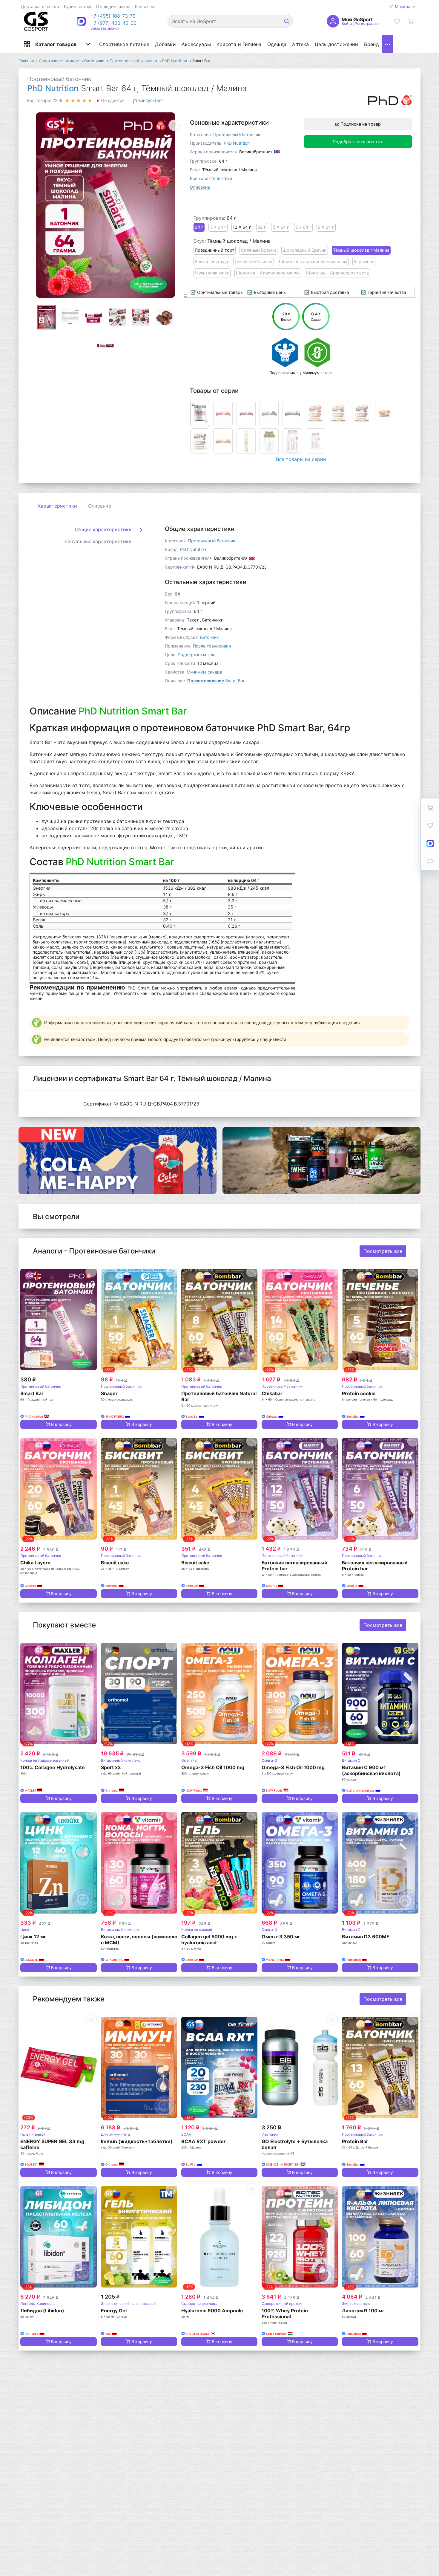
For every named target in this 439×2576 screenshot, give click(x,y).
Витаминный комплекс (121, 1760)
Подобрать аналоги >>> (358, 142)
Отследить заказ (113, 6)
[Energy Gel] (139, 2237)
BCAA (186, 2134)
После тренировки (212, 646)
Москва (403, 6)
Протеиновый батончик (59, 79)
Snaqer (109, 1393)
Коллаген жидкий (197, 1930)
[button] (113, 16)
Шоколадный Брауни (305, 250)
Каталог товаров (56, 44)
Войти (347, 23)
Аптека (300, 44)
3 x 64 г (218, 227)
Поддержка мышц (197, 655)
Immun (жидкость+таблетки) (137, 2141)
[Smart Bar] (58, 1320)
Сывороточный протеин (283, 2304)
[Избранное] (397, 21)
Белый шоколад (211, 261)
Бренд (372, 44)
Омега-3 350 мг (281, 1937)
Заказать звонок (105, 28)
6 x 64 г (326, 227)
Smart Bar (216, 681)
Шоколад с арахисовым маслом (313, 261)
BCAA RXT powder (204, 2141)
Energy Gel (114, 2311)
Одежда (277, 44)
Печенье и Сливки (254, 261)
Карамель (364, 261)
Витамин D (351, 1930)
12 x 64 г (242, 227)
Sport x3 (111, 1767)
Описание (200, 187)
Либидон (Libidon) (42, 2311)
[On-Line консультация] (430, 843)
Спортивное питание (124, 44)
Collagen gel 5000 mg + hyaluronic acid (209, 1940)
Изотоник (270, 2134)
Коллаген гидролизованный (45, 1760)
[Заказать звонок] (430, 861)
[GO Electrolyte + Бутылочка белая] (300, 2067)
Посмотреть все (383, 1251)
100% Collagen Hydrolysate (53, 1767)
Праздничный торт (215, 250)
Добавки (165, 44)
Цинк (25, 1930)
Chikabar (272, 1393)
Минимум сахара (204, 672)
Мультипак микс (212, 273)
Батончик (209, 637)
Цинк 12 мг (33, 1937)
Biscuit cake (115, 1563)
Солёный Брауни (259, 250)
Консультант (150, 100)
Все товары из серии (301, 459)
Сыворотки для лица (199, 2304)
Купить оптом (77, 6)
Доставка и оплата (40, 6)
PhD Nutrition (53, 88)
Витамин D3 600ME (366, 1937)
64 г (199, 227)
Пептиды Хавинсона (38, 2304)
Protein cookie (359, 1393)
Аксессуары (196, 44)
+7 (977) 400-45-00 (113, 23)
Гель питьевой (33, 2134)
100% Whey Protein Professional (285, 2314)
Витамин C (351, 1760)
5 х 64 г (303, 227)
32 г (262, 227)
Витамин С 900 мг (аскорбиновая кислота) (371, 1770)
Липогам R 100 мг (363, 2311)
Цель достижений (337, 44)
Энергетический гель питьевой (128, 2304)
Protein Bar (355, 2141)
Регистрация (366, 23)
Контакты (145, 6)
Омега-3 (189, 1760)
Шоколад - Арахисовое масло (268, 273)
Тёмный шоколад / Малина (361, 250)
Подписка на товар (360, 124)
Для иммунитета (115, 2134)
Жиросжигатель (356, 2304)
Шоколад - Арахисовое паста (337, 273)
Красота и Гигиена (239, 44)
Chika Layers (35, 1563)
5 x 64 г (281, 227)
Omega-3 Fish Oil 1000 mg (213, 1767)
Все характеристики (211, 178)
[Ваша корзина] (411, 21)
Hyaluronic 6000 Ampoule (212, 2311)
